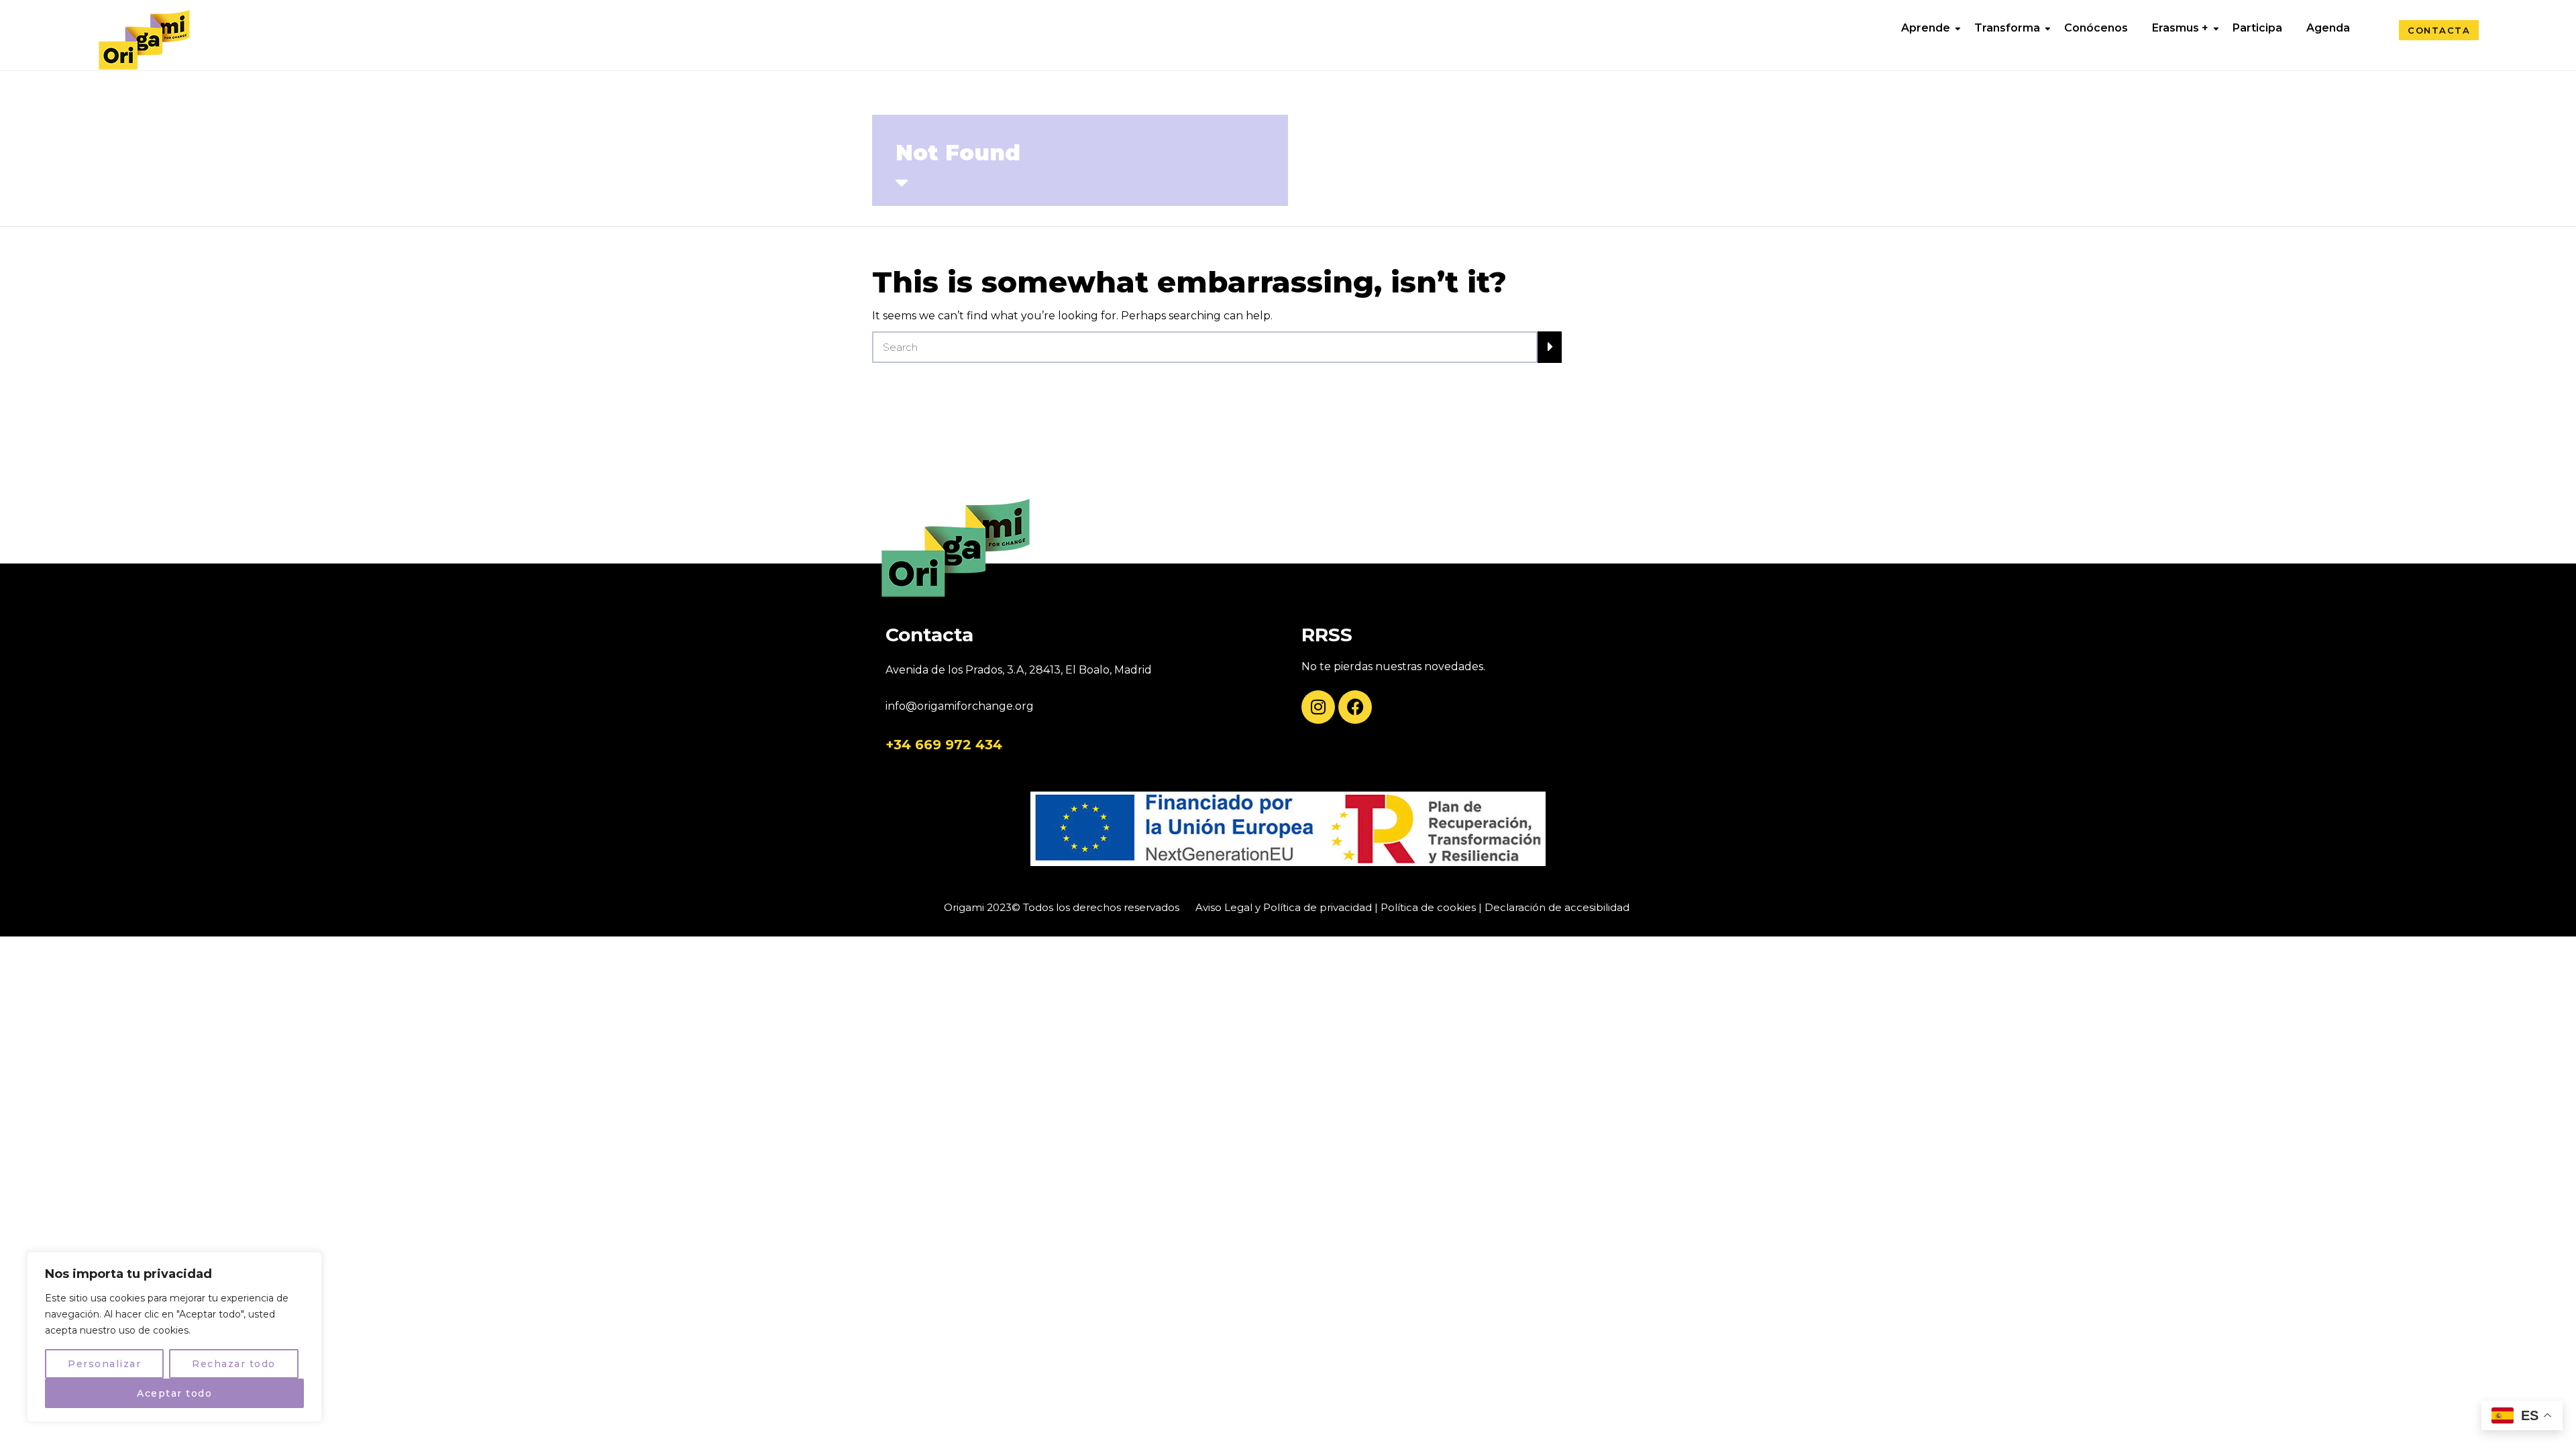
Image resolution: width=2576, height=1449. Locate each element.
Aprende (1926, 28)
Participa (2257, 28)
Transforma (2007, 28)
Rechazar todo (234, 1364)
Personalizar (104, 1364)
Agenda (2328, 28)
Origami (964, 907)
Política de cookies (1428, 907)
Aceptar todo (174, 1393)
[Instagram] (1318, 707)
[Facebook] (1355, 707)
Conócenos (2096, 28)
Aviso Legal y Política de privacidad (1284, 907)
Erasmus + (2180, 28)
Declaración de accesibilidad (1557, 907)
